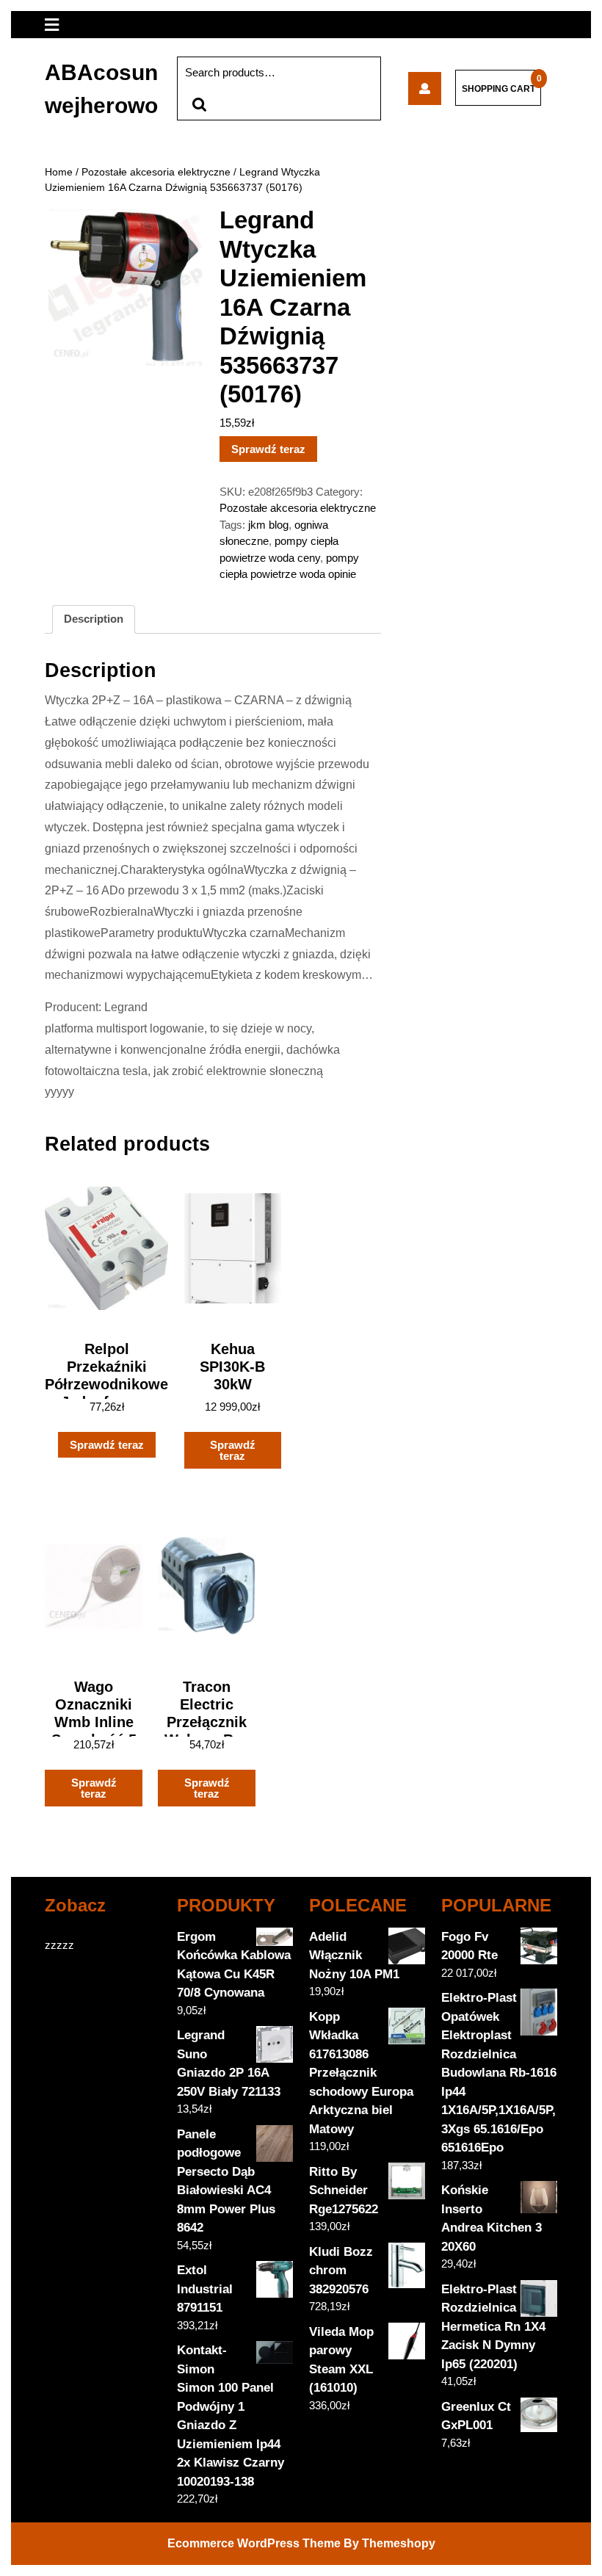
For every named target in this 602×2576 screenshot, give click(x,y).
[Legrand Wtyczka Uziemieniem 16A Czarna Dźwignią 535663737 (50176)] (425, 88)
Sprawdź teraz (268, 449)
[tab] (94, 620)
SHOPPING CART (498, 89)
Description (94, 619)
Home (59, 172)
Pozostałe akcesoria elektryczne (156, 172)
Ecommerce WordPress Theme (254, 2543)
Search (199, 105)
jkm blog (268, 525)
